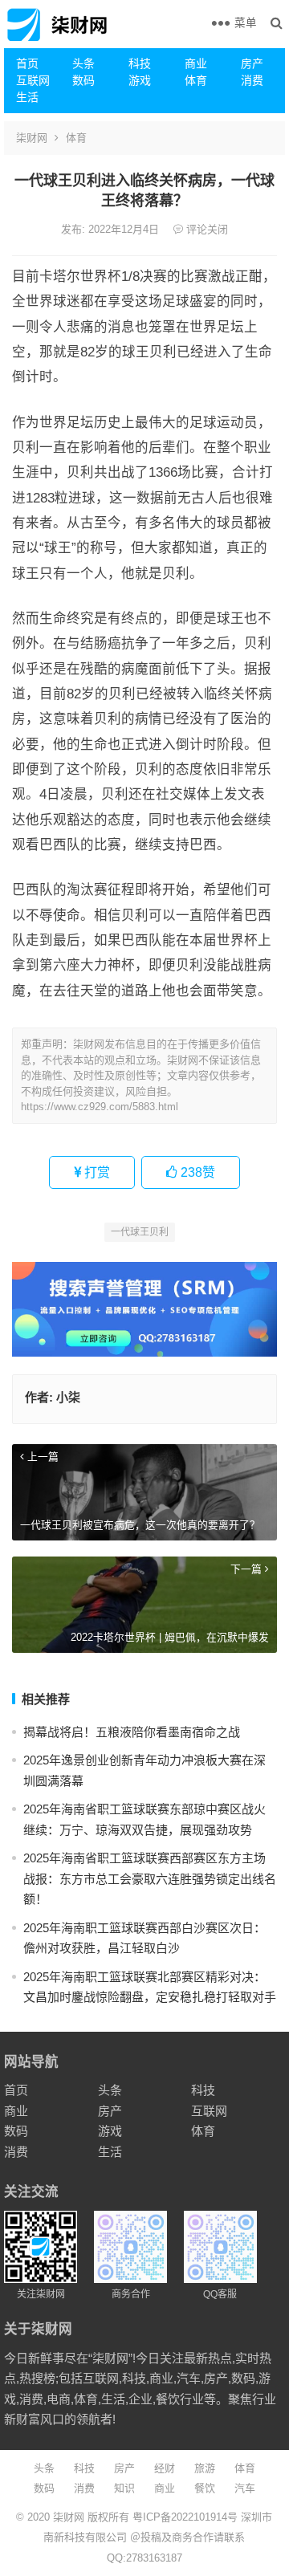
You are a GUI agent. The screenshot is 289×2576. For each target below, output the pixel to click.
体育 (196, 80)
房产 (252, 63)
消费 (252, 80)
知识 (124, 2488)
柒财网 (32, 138)
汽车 (245, 2488)
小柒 (68, 1397)
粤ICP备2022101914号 (185, 2517)
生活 (27, 97)
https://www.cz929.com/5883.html (100, 1107)
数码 (83, 80)
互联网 (33, 80)
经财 (165, 2468)
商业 (196, 63)
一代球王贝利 (140, 1232)
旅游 (205, 2468)
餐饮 (205, 2488)
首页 (27, 63)
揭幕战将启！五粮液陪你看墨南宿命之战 (132, 1732)
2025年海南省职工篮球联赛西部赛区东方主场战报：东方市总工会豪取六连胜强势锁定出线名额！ (150, 1878)
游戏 (140, 80)
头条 (83, 63)
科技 (140, 63)
